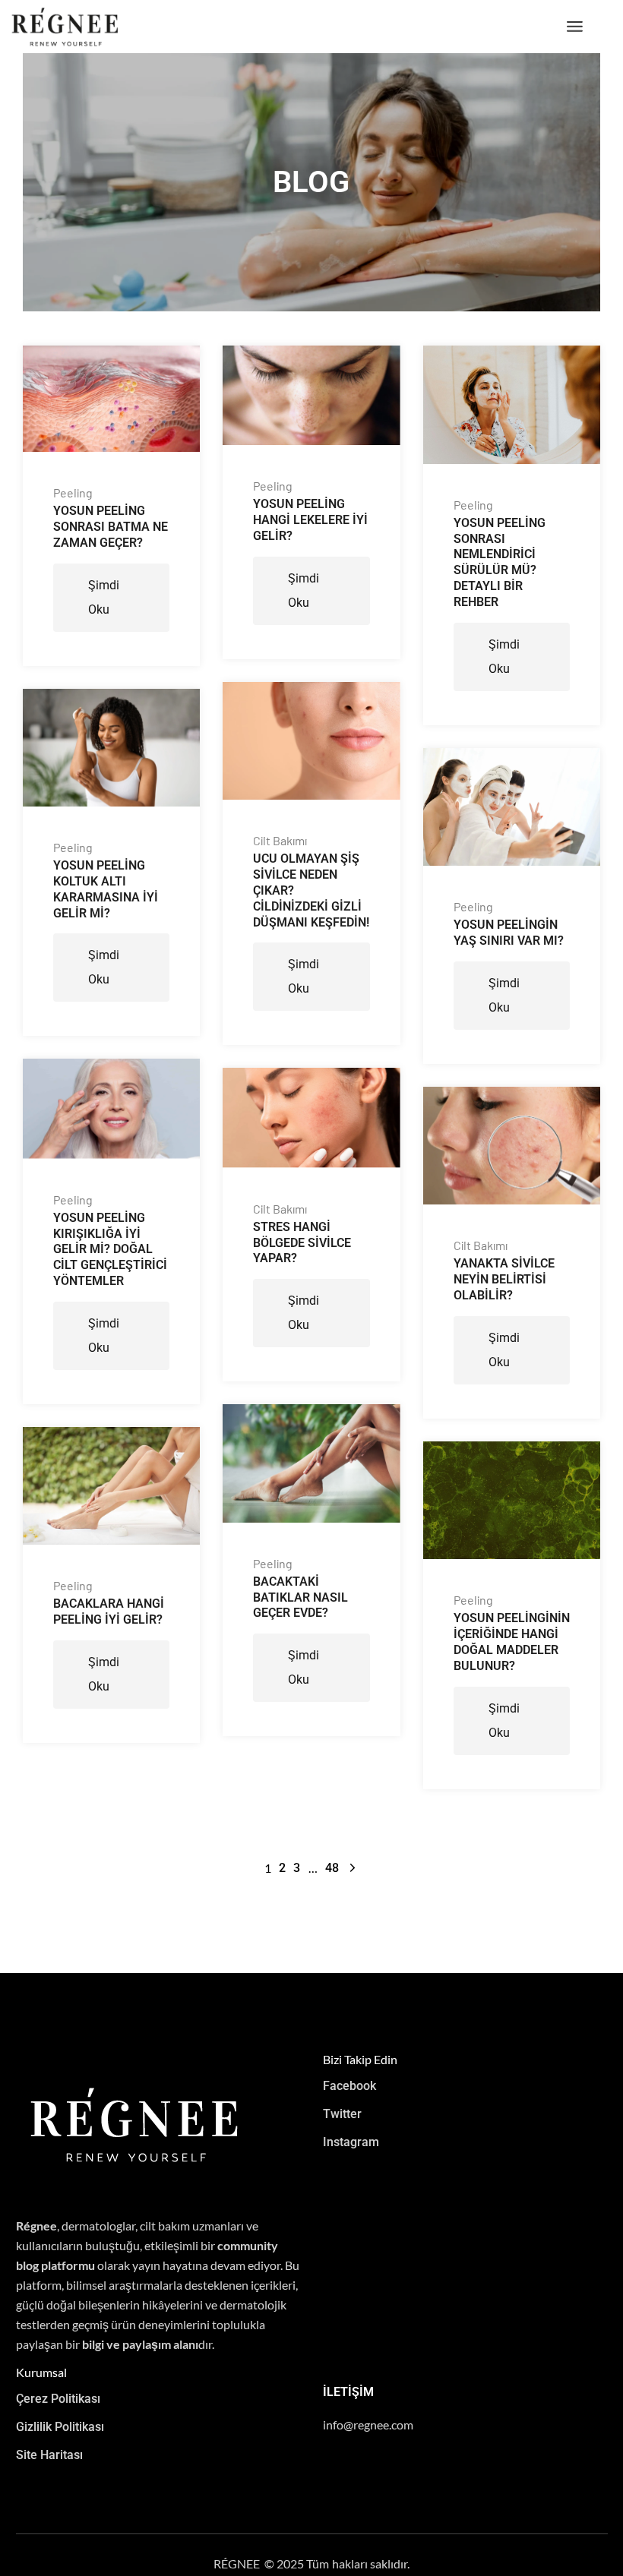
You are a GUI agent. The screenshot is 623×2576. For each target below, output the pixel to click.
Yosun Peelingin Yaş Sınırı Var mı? (509, 933)
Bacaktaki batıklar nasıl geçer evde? (300, 1597)
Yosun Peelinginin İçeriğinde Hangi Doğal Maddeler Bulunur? (512, 1642)
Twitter (342, 2114)
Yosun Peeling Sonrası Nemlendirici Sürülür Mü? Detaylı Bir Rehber (500, 562)
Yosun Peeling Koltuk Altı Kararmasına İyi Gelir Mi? (106, 889)
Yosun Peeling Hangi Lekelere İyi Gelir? (310, 520)
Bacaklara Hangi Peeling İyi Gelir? (109, 1612)
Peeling (73, 493)
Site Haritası (49, 2455)
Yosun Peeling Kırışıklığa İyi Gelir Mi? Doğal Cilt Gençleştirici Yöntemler (110, 1249)
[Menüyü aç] (575, 27)
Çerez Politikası (58, 2399)
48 (332, 1868)
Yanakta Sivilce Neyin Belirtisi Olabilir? (504, 1279)
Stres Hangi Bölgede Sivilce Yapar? (302, 1243)
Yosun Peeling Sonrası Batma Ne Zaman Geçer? (111, 527)
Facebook (349, 2086)
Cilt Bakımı (280, 841)
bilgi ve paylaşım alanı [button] (140, 2344)
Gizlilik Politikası (60, 2427)
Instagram (351, 2142)
